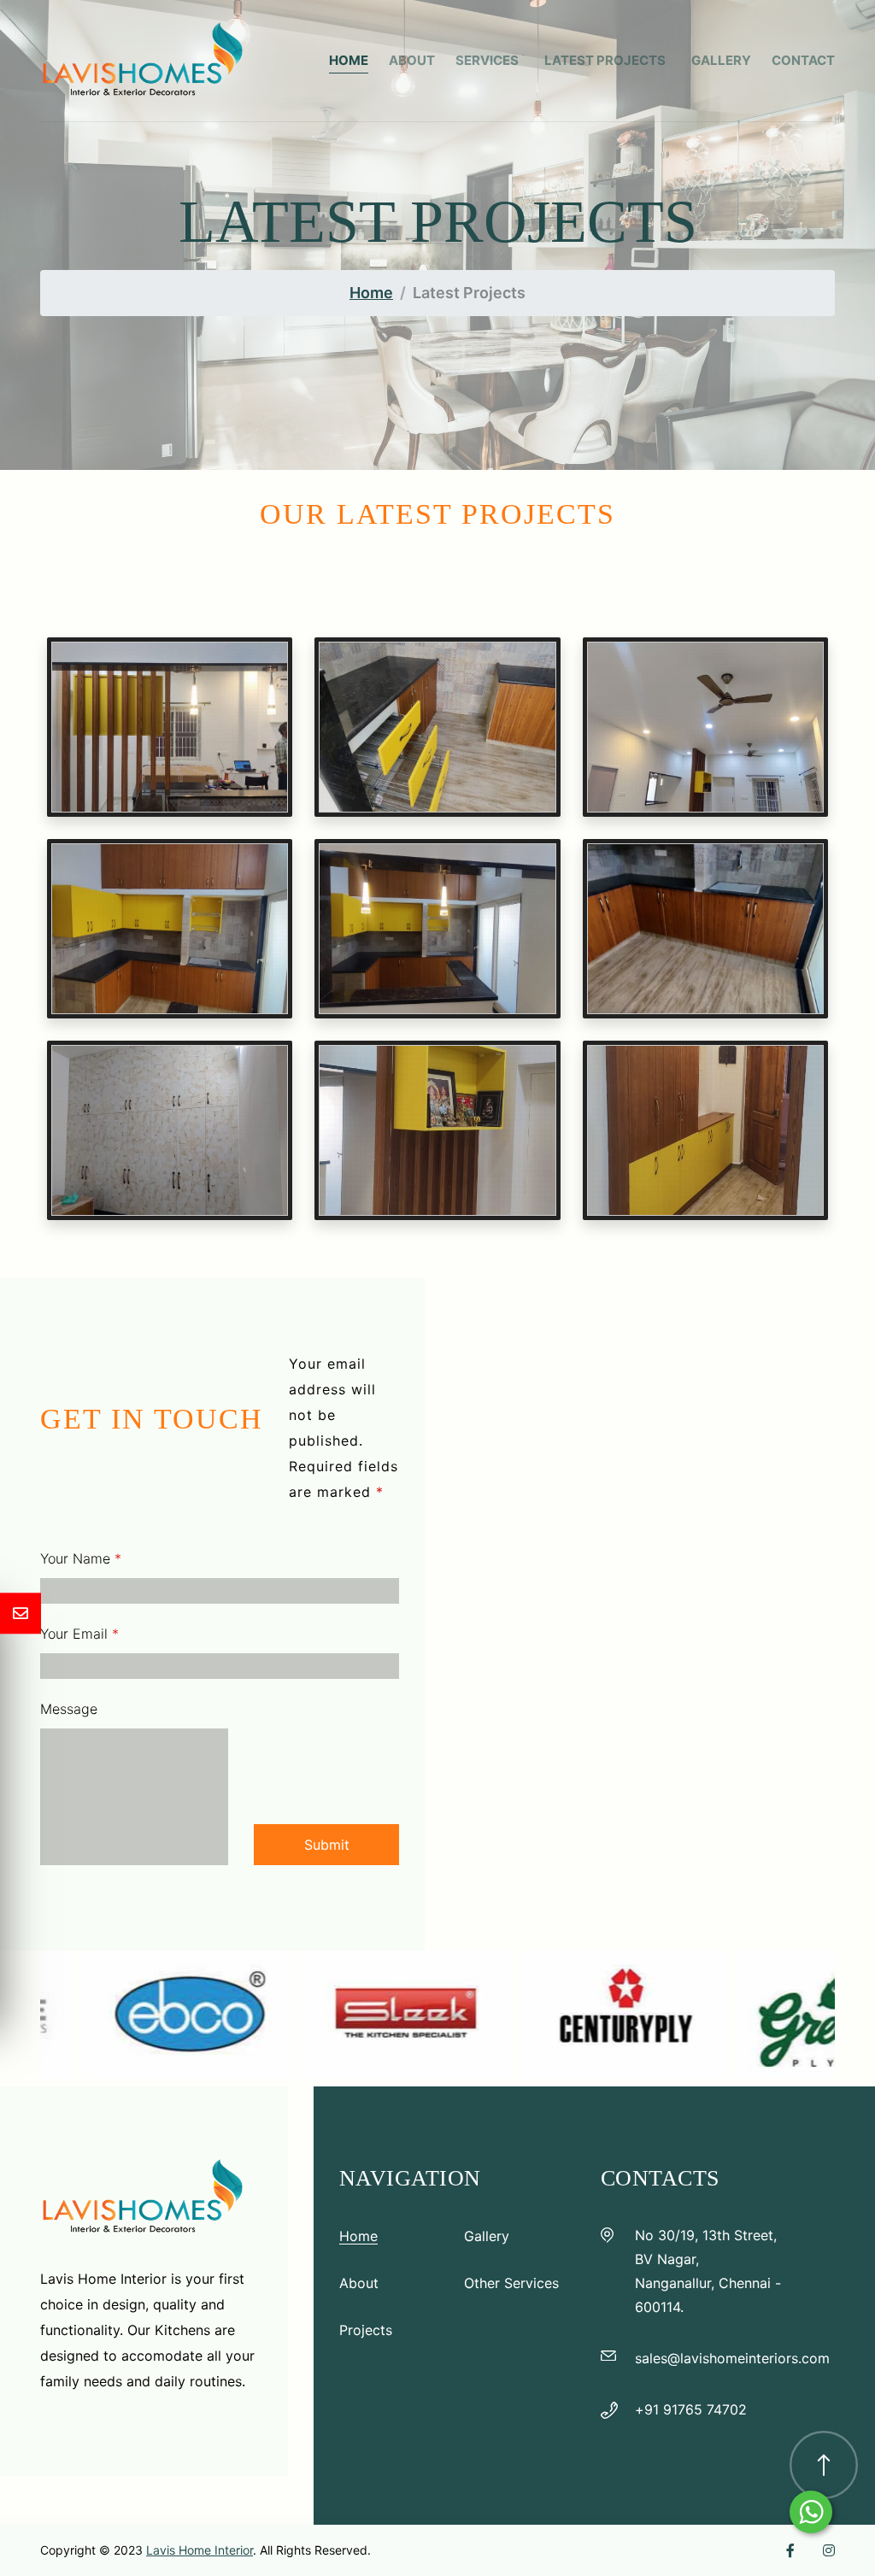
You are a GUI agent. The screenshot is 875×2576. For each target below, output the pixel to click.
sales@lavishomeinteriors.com (732, 2358)
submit (327, 1845)
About (412, 60)
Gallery (721, 60)
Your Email (79, 1634)
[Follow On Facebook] (790, 2550)
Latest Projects (608, 60)
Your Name (81, 1558)
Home (349, 60)
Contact (803, 60)
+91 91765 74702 (691, 2409)
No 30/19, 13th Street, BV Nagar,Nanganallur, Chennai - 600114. (708, 2271)
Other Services (511, 2283)
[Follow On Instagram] (829, 2550)
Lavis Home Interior (200, 2550)
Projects (366, 2330)
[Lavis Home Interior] (143, 59)
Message (69, 1709)
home (371, 293)
